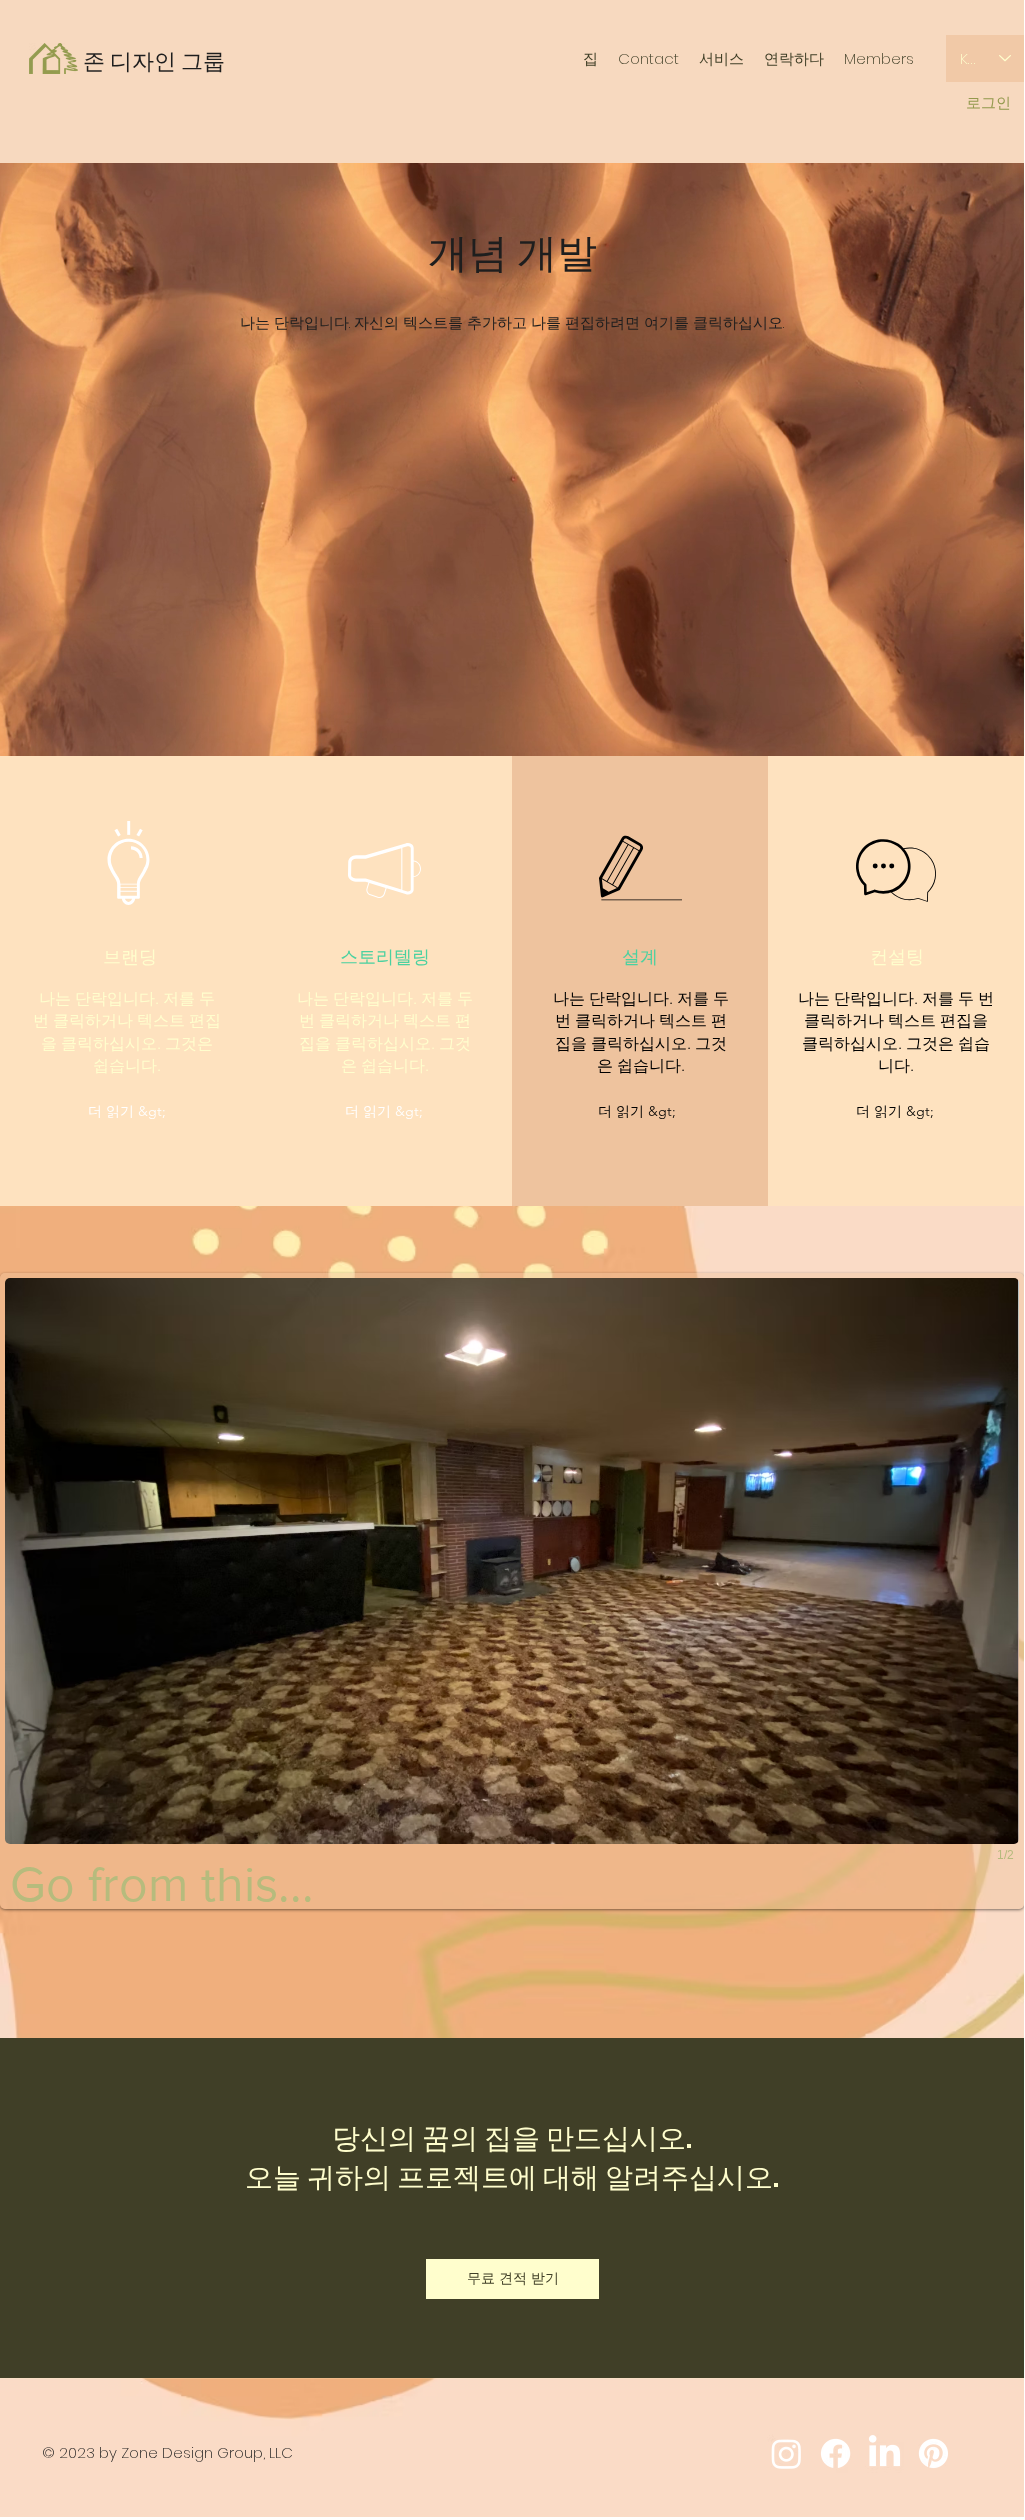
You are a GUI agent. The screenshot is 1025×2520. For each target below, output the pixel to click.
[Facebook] (835, 2453)
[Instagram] (786, 2453)
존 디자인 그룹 (154, 61)
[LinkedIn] (884, 2453)
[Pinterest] (933, 2453)
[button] (127, 1112)
